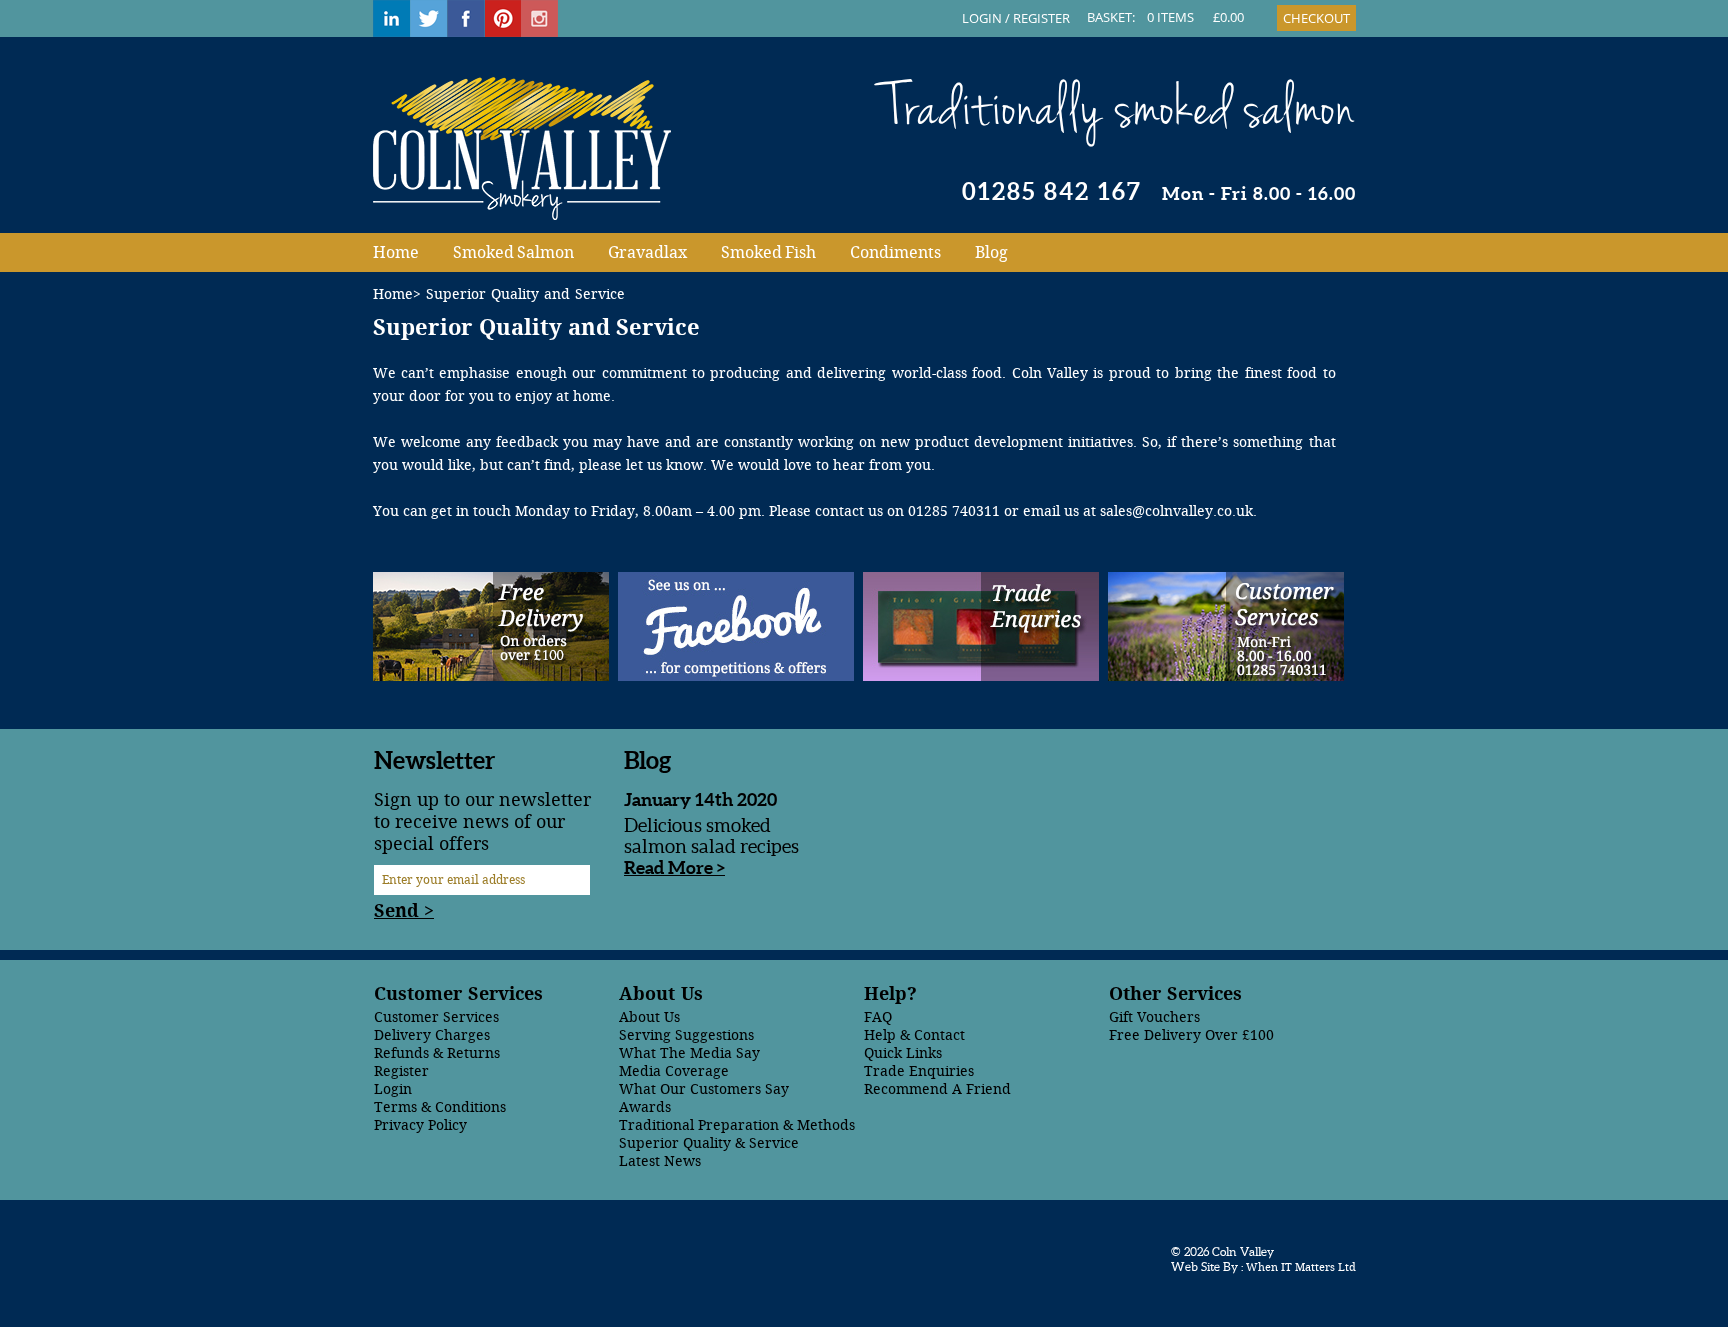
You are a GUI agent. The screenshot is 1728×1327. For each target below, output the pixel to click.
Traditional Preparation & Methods (737, 1125)
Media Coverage (674, 1071)
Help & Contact (914, 1035)
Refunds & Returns (437, 1053)
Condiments (895, 252)
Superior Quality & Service (709, 1143)
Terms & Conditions (440, 1107)
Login (393, 1089)
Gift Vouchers (1154, 1017)
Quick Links (903, 1053)
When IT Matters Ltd (1299, 1267)
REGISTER (1041, 18)
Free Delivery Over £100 (1191, 1035)
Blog (991, 252)
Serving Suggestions (686, 1035)
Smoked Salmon (513, 252)
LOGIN (982, 18)
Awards (645, 1107)
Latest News (660, 1161)
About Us (649, 1017)
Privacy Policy (420, 1125)
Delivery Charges (432, 1035)
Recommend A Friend (937, 1089)
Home (396, 252)
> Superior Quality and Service (519, 294)
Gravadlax (647, 252)
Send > (404, 911)
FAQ (878, 1017)
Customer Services (436, 1017)
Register (401, 1071)
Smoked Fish (768, 252)
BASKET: (1111, 17)
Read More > (674, 867)
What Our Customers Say (704, 1089)
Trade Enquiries (919, 1071)
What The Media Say (689, 1053)
